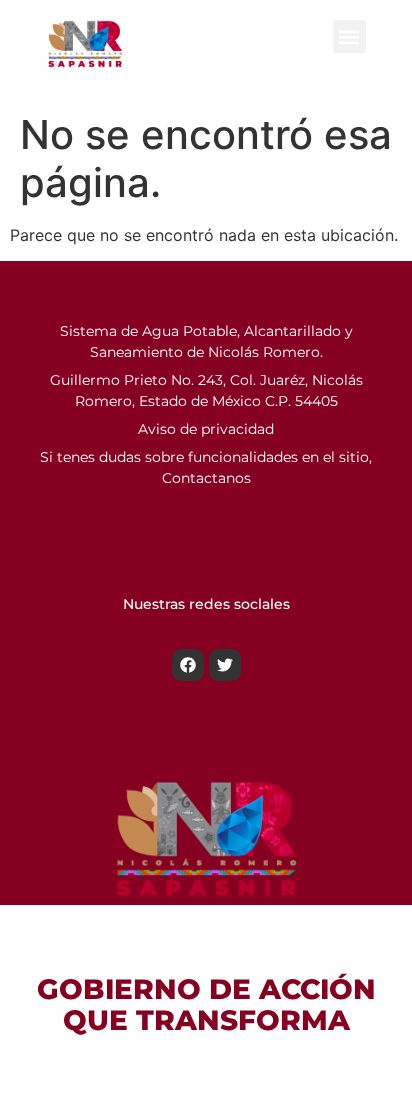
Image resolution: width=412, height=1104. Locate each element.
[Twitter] (225, 665)
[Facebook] (188, 665)
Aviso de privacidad (206, 429)
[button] (349, 36)
